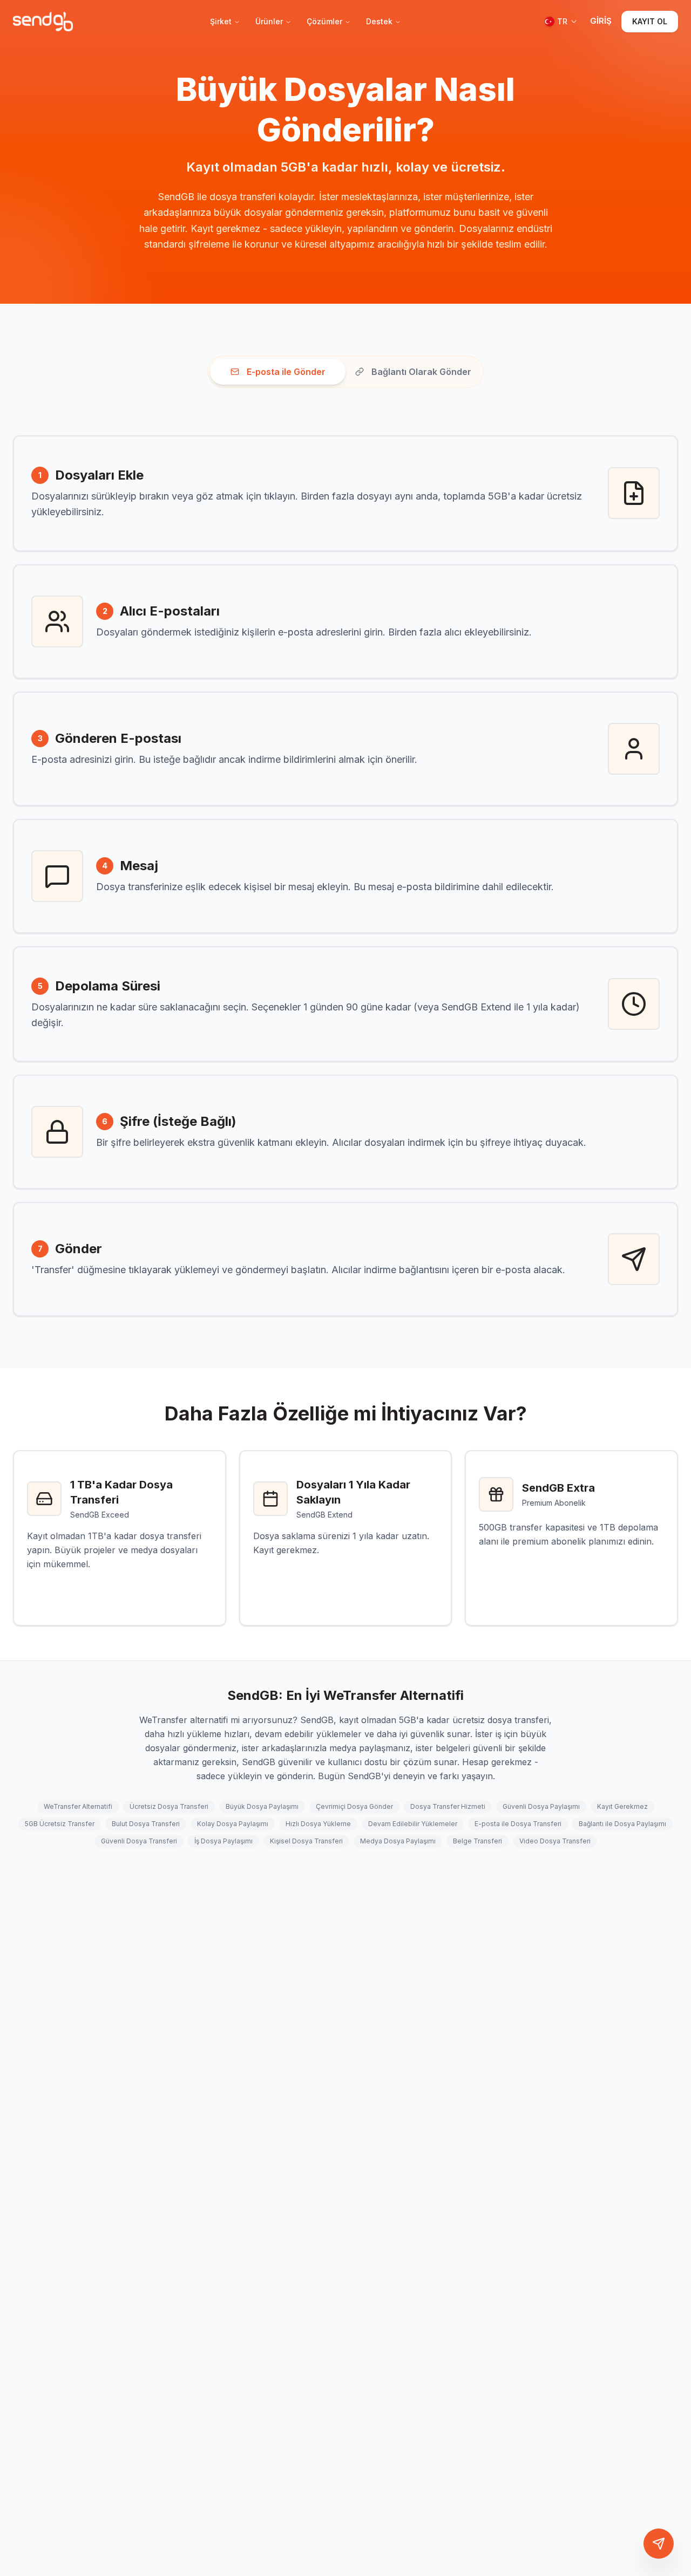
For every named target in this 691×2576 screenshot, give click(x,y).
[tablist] (345, 372)
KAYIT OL (650, 21)
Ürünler (269, 21)
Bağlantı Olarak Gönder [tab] (421, 372)
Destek (379, 21)
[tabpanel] (345, 876)
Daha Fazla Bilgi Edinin (111, 1589)
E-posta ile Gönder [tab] (286, 372)
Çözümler (324, 21)
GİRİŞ (601, 21)
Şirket (221, 21)
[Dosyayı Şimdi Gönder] (659, 2544)
